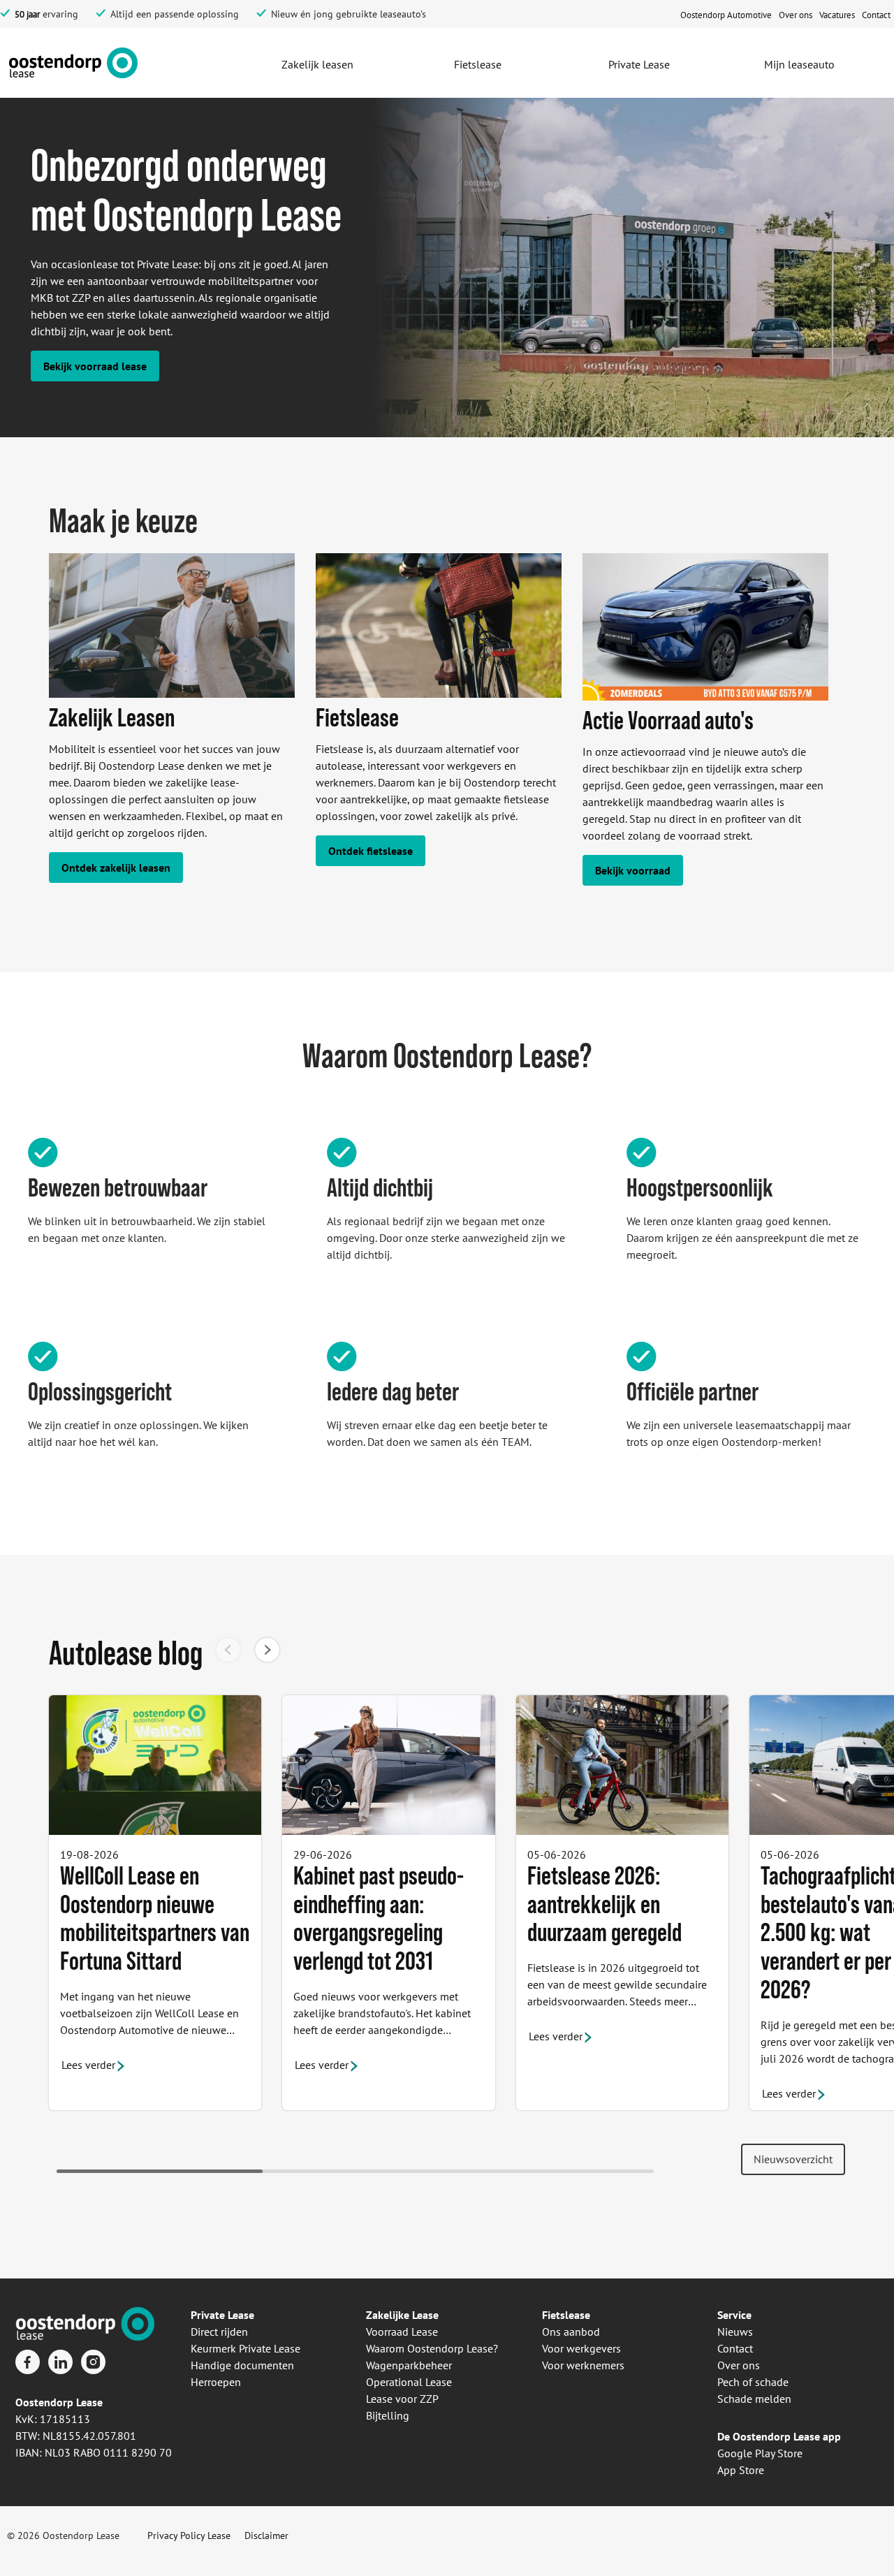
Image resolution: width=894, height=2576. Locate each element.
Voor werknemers (583, 2365)
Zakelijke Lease (402, 2315)
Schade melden (754, 2399)
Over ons (739, 2365)
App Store (741, 2470)
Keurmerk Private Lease (246, 2348)
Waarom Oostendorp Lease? (432, 2348)
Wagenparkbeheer (409, 2365)
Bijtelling (388, 2415)
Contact (735, 2348)
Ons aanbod (571, 2332)
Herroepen (216, 2382)
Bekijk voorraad (633, 870)
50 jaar (27, 14)
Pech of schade (753, 2382)
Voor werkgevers (581, 2348)
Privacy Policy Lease (189, 2535)
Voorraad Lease (402, 2332)
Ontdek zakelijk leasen (116, 868)
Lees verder (88, 2065)
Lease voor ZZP (402, 2399)
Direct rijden (219, 2332)
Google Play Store (760, 2453)
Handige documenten (242, 2365)
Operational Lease (409, 2382)
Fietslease (566, 2315)
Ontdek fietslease (371, 851)
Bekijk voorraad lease (95, 366)
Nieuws (735, 2332)
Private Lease (222, 2315)
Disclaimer (266, 2535)
